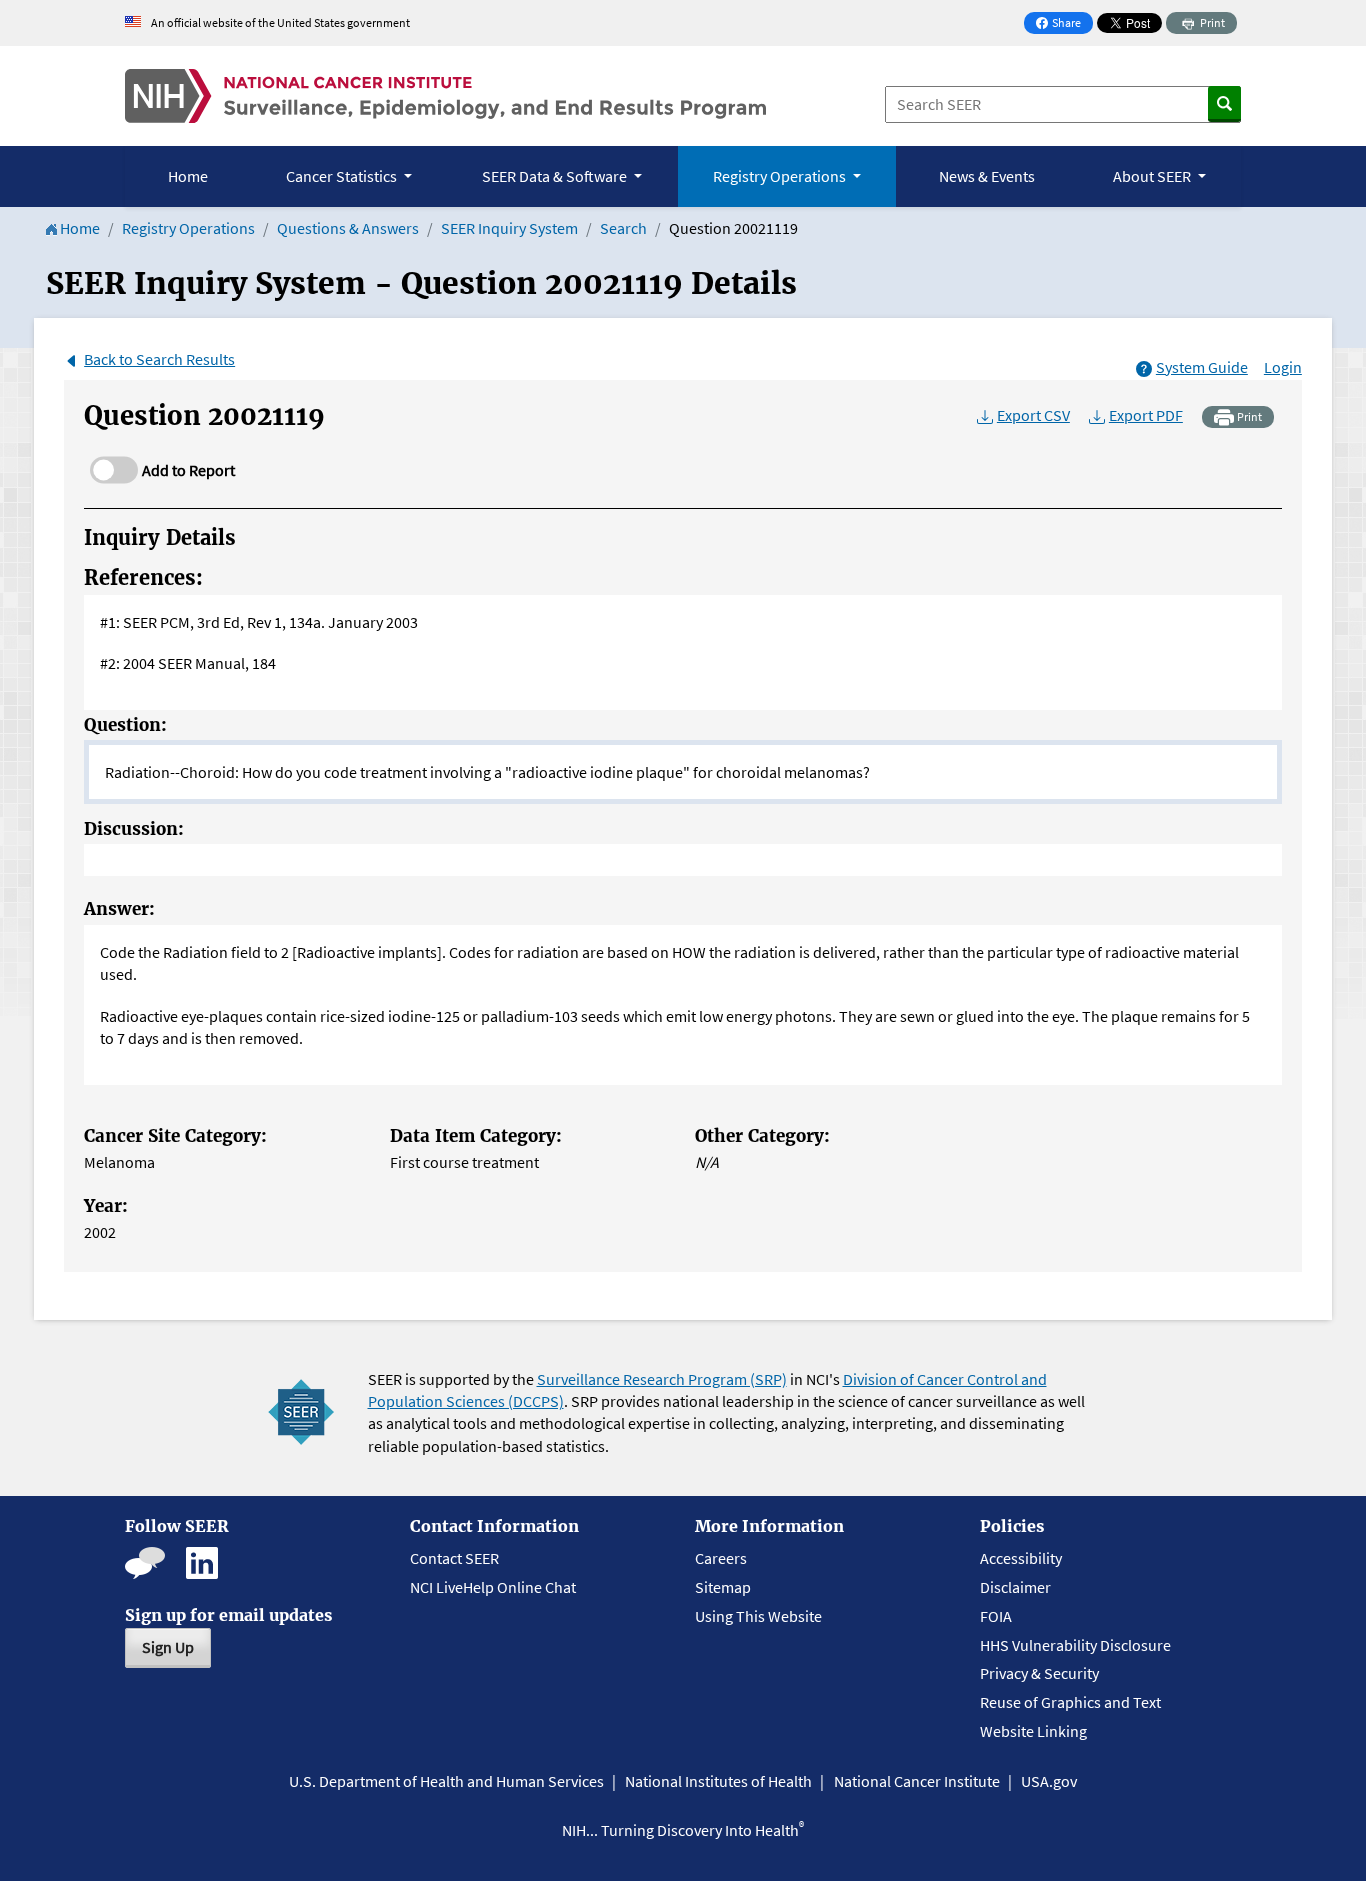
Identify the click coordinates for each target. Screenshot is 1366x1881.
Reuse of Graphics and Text (1070, 1702)
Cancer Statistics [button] (343, 176)
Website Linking (1033, 1731)
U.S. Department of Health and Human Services (446, 1781)
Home (188, 176)
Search (623, 228)
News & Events (987, 176)
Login (1283, 367)
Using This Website (758, 1616)
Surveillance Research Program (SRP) (662, 1379)
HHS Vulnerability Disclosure (1075, 1645)
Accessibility (1021, 1558)
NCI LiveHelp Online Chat (493, 1587)
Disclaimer (1015, 1587)
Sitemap (723, 1587)
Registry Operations (188, 228)
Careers (721, 1558)
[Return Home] (445, 96)
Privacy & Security (1039, 1673)
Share (1064, 24)
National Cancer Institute (917, 1781)
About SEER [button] (1153, 176)
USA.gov (1049, 1781)
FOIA (996, 1616)
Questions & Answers (348, 228)
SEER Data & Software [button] (556, 176)
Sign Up (168, 1647)
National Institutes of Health (718, 1781)
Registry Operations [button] (781, 176)
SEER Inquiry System (509, 228)
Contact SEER (454, 1558)
